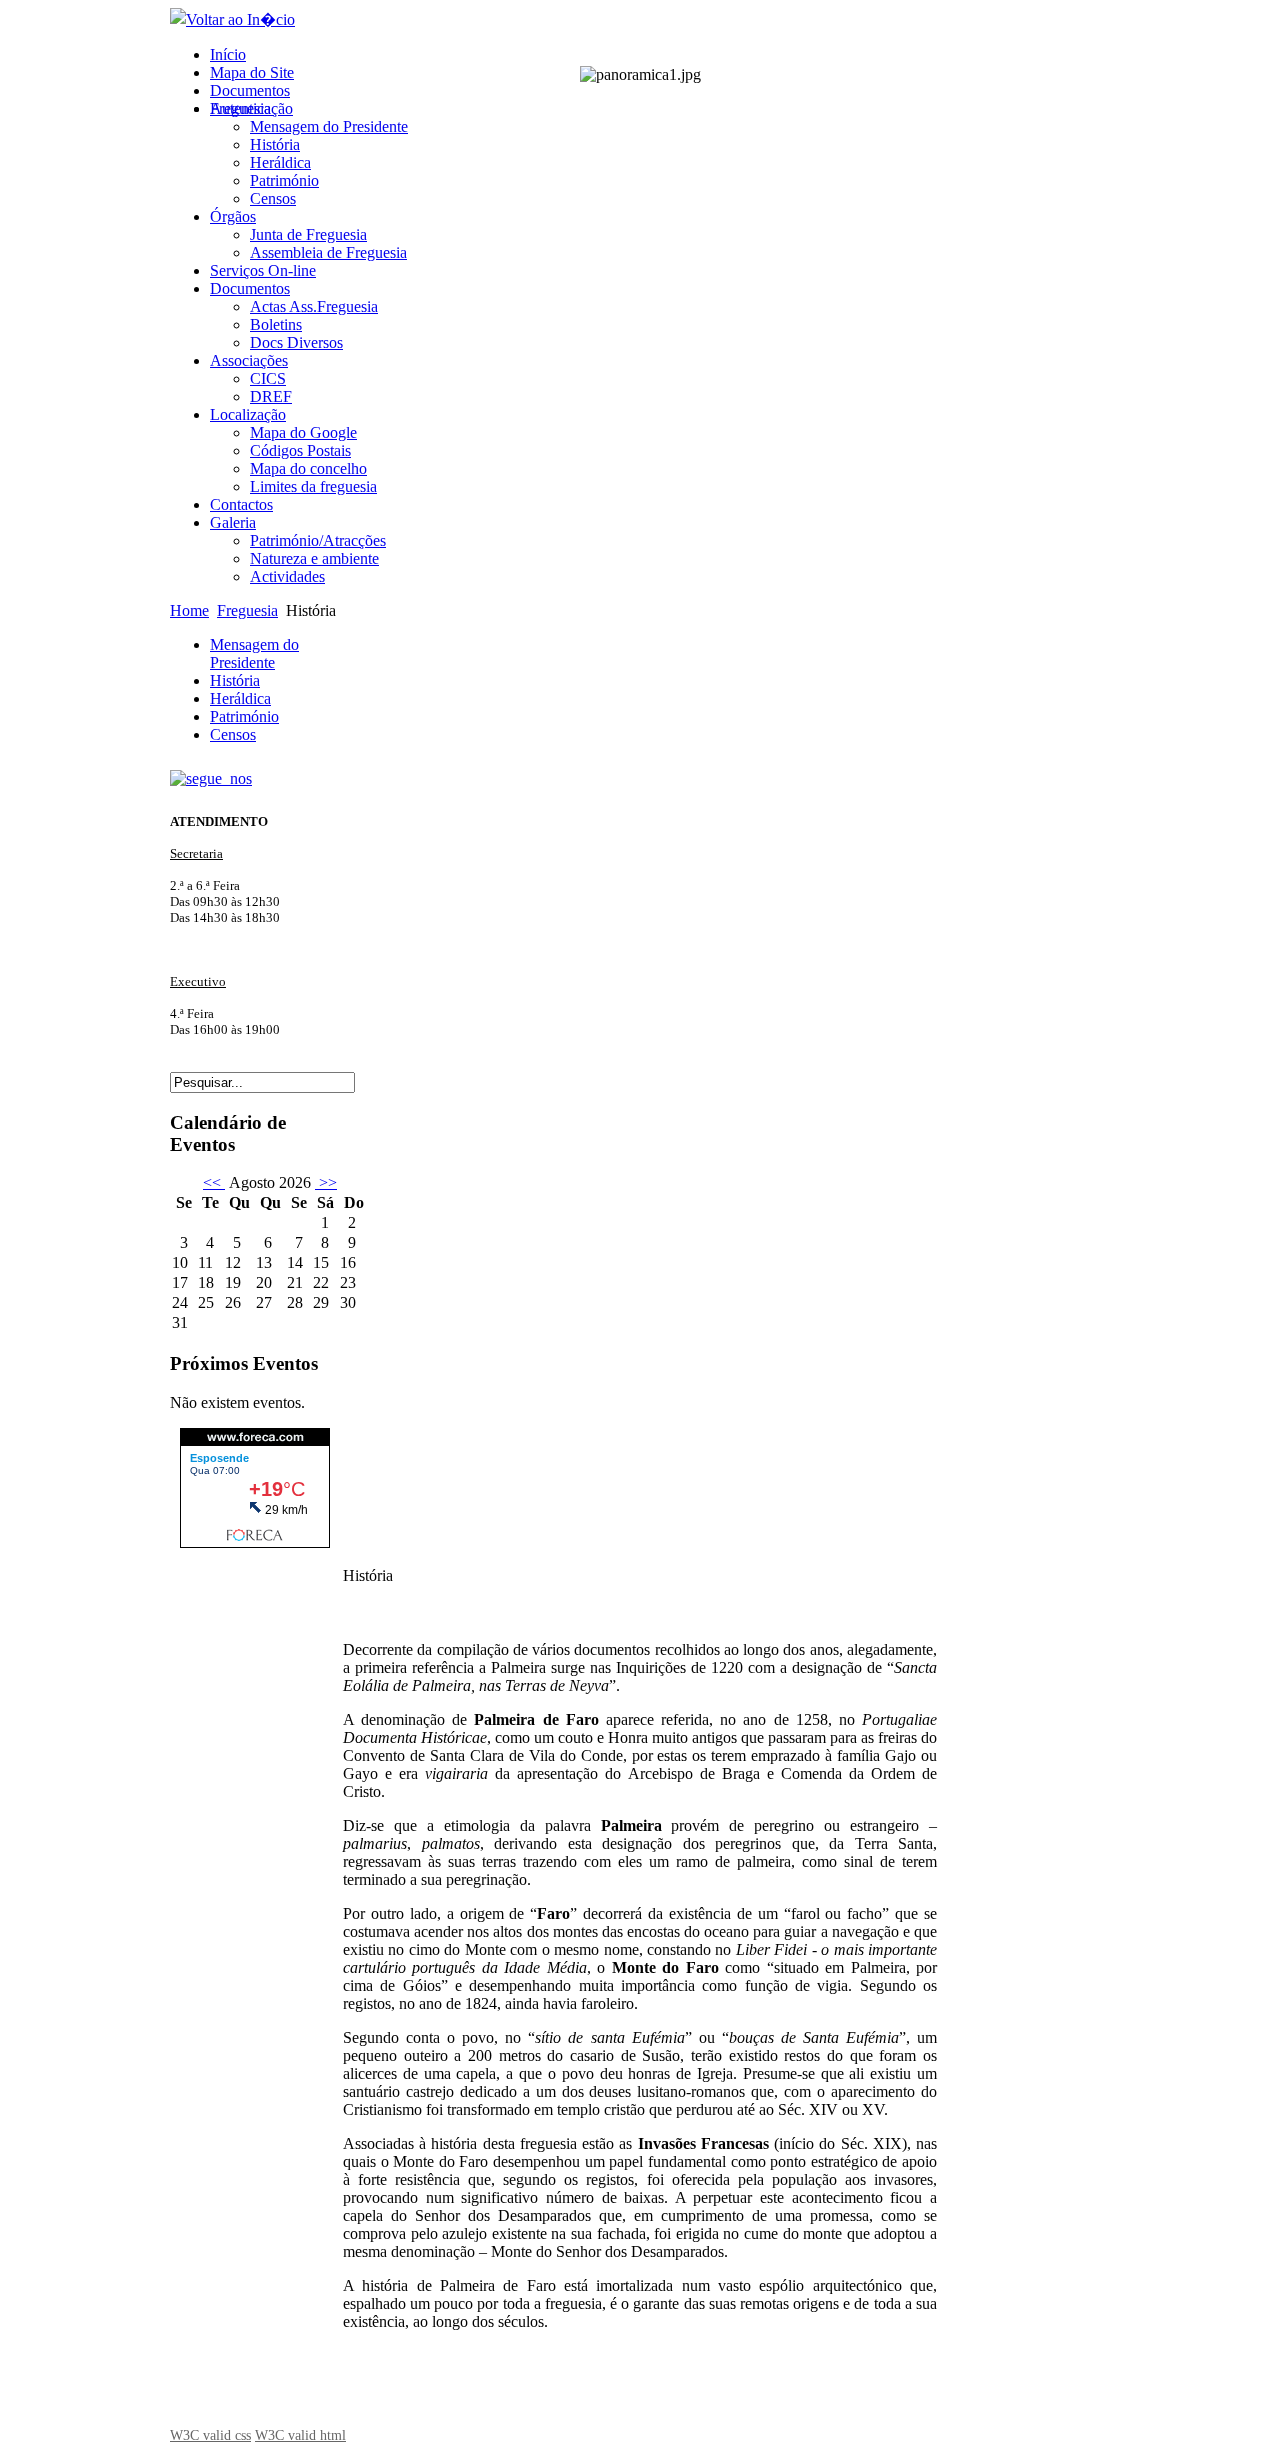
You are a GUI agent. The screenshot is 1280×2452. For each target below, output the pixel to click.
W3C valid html (300, 2435)
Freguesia (247, 610)
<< (214, 1182)
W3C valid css (210, 2435)
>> (326, 1182)
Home (189, 610)
